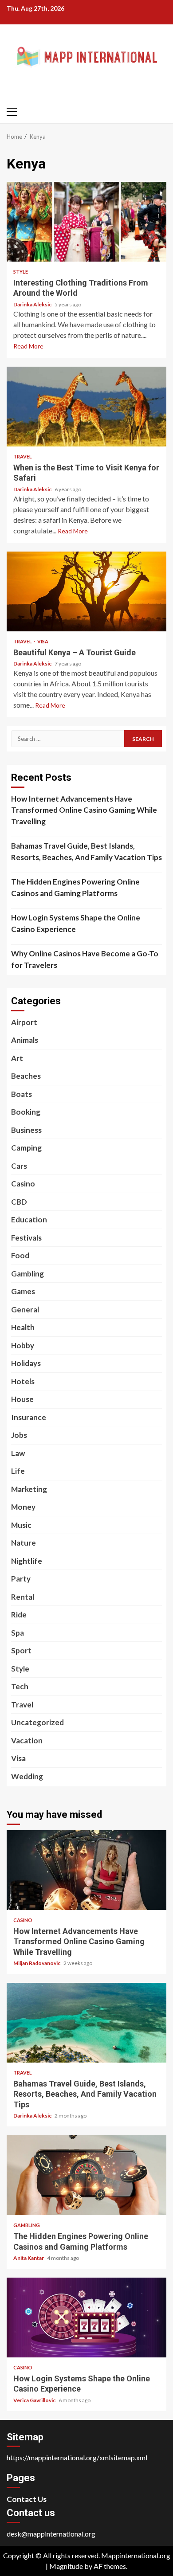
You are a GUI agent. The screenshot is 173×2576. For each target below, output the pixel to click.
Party (21, 1579)
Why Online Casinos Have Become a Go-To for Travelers (85, 959)
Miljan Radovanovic (37, 1963)
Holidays (26, 1363)
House (22, 1399)
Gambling (28, 1274)
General (25, 1310)
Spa (18, 1633)
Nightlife (27, 1561)
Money (23, 1507)
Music (21, 1525)
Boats (22, 1094)
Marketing (29, 1489)
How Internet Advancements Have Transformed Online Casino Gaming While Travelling (84, 810)
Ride (19, 1615)
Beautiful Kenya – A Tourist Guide (86, 591)
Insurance (29, 1417)
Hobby (23, 1345)
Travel (23, 456)
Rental (23, 1597)
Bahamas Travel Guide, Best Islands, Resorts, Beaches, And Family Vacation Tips (86, 851)
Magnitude (66, 2566)
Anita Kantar (29, 2258)
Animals (25, 1040)
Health (23, 1327)
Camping (26, 1148)
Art (17, 1058)
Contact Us (27, 2499)
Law (18, 1453)
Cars (19, 1166)
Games (23, 1291)
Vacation (27, 1740)
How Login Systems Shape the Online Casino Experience (76, 923)
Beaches (26, 1076)
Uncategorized (37, 1722)
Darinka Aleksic (33, 304)
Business (26, 1130)
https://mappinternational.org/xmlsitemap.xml (77, 2457)
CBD (19, 1202)
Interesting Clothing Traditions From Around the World (86, 222)
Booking (26, 1112)
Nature (24, 1543)
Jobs (19, 1435)
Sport (21, 1650)
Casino (23, 1184)
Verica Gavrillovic (35, 2400)
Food (20, 1255)
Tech (20, 1686)
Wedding (27, 1776)
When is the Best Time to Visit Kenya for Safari (86, 407)
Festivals (26, 1238)
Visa (43, 641)
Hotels (23, 1381)
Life (18, 1471)
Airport (24, 1022)
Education (29, 1219)
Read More (28, 346)
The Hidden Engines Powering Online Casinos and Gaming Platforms (75, 887)
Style (21, 272)
